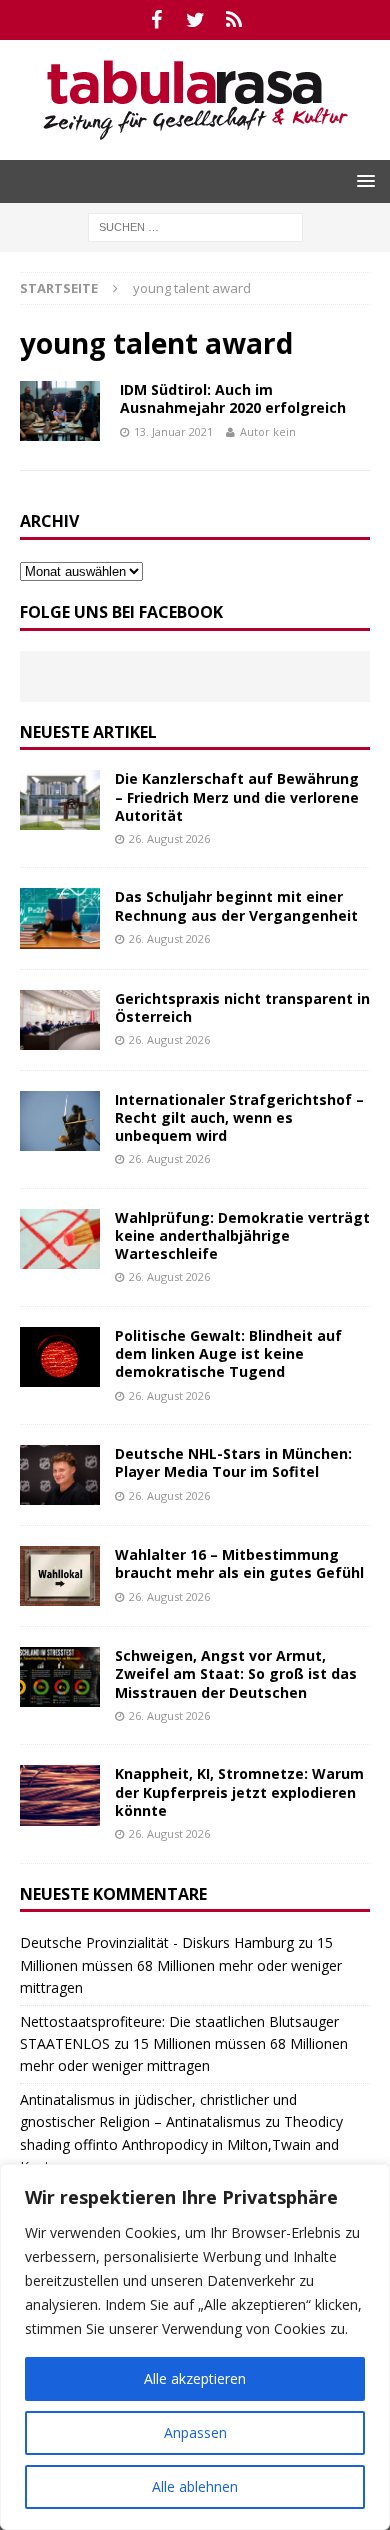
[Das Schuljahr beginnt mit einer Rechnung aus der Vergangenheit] (60, 918)
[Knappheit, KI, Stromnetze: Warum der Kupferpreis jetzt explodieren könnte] (60, 1795)
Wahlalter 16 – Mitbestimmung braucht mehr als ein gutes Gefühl (239, 1563)
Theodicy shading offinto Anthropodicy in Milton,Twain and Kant (181, 2144)
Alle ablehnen (195, 2486)
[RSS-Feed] (234, 20)
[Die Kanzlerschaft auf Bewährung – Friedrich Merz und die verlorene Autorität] (60, 800)
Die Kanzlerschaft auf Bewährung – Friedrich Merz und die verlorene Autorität (237, 796)
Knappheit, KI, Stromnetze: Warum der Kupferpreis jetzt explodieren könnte (239, 1791)
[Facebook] (156, 20)
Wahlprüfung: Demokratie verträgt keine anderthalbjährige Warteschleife (242, 1235)
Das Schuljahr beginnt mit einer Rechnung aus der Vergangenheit (236, 905)
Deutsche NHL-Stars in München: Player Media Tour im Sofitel (233, 1462)
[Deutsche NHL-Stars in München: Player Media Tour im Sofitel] (60, 1475)
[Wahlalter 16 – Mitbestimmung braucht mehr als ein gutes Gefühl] (60, 1576)
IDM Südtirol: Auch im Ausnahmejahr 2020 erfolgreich (233, 398)
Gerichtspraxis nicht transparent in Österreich (242, 1007)
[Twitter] (195, 20)
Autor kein (268, 431)
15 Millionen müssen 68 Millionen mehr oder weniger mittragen (181, 1965)
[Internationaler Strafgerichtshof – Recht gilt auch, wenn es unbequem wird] (60, 1121)
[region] (195, 2347)
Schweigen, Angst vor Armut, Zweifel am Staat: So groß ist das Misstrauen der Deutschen (236, 1673)
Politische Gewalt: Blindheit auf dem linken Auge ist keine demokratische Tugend (228, 1353)
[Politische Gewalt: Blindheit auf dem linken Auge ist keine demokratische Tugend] (60, 1357)
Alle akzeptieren (195, 2378)
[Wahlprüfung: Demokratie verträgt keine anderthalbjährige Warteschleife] (60, 1239)
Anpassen (195, 2432)
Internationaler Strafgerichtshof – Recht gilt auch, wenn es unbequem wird (239, 1117)
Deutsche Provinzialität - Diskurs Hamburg (157, 1942)
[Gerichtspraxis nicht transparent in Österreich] (60, 1020)
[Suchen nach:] (195, 225)
